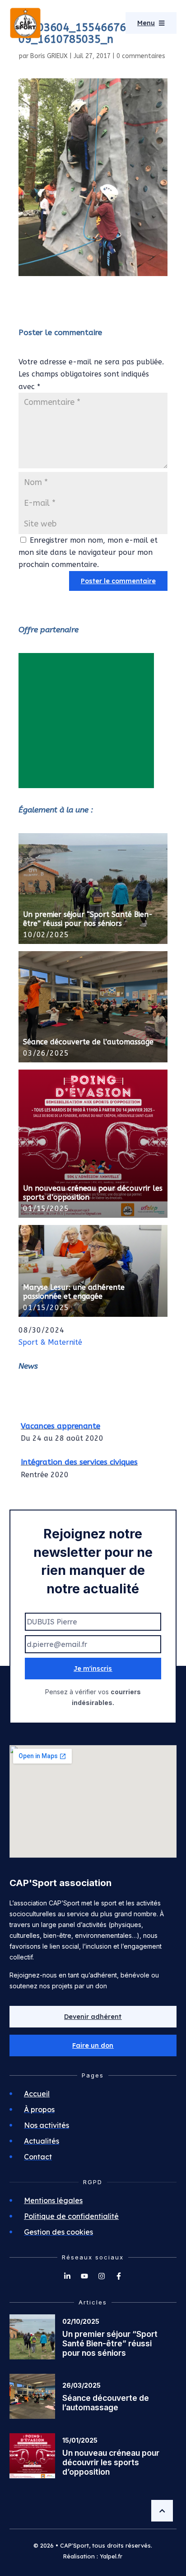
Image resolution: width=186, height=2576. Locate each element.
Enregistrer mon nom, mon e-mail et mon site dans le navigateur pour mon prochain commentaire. (88, 552)
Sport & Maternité (50, 1342)
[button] (93, 2045)
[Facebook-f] (119, 2276)
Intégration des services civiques (79, 1458)
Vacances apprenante (60, 1422)
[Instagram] (102, 2276)
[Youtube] (84, 2276)
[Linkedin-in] (67, 2276)
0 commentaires (141, 56)
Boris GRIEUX (49, 56)
